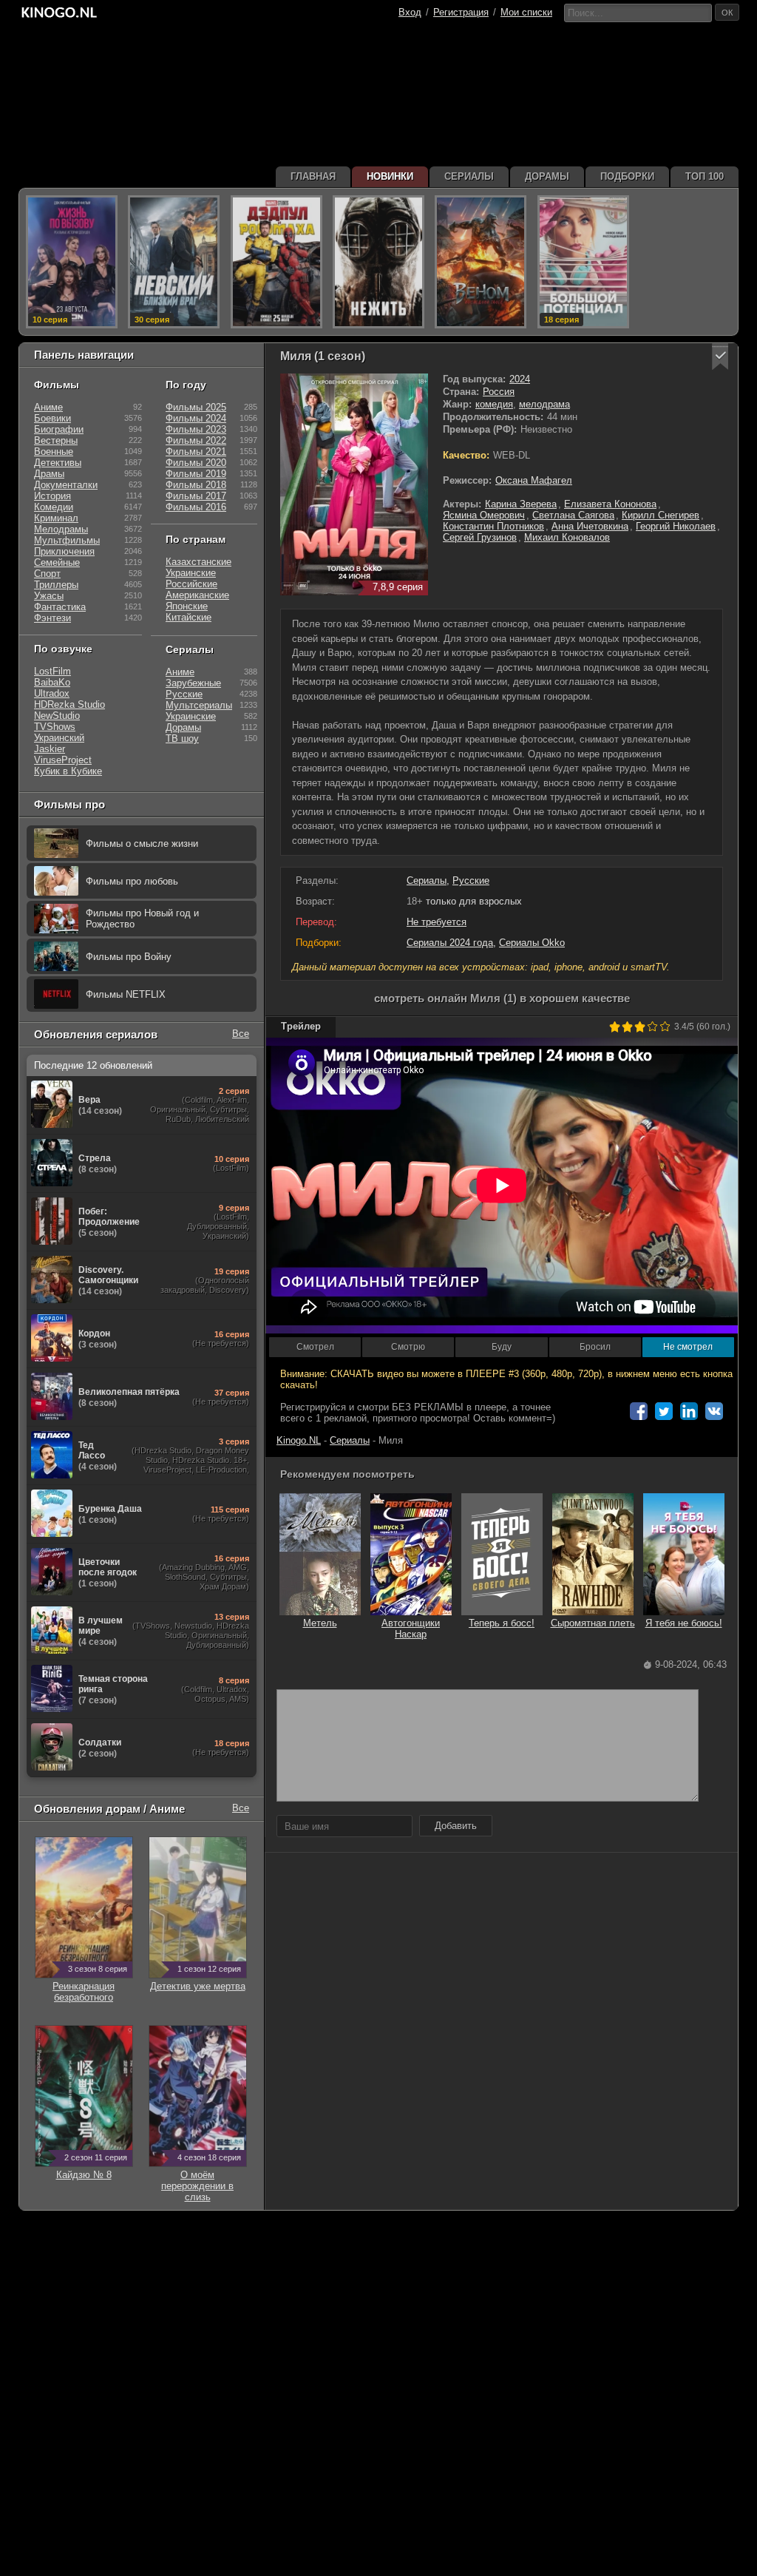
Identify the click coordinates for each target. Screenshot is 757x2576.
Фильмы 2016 (196, 507)
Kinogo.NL (299, 1440)
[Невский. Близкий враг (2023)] (174, 262)
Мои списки (526, 12)
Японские (187, 606)
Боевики (52, 418)
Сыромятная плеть (593, 1623)
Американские (197, 595)
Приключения (64, 551)
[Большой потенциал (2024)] (583, 262)
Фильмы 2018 (196, 485)
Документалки (66, 485)
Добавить (456, 1826)
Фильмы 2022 (196, 440)
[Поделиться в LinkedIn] (689, 1411)
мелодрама (544, 404)
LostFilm (52, 671)
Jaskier (50, 749)
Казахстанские (198, 562)
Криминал (56, 518)
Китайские (189, 617)
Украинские (191, 573)
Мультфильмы (67, 540)
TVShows (55, 727)
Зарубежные (193, 683)
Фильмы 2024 (196, 418)
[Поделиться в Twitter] (664, 1411)
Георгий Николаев (676, 526)
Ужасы (49, 596)
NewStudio (57, 716)
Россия (499, 392)
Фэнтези (52, 618)
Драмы (49, 474)
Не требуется (437, 922)
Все (241, 1034)
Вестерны (56, 440)
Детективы (58, 463)
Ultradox (52, 693)
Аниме (48, 407)
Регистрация (461, 12)
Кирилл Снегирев (661, 515)
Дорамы (183, 727)
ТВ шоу (182, 738)
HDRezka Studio (69, 704)
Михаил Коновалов (567, 537)
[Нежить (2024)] (378, 262)
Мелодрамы (61, 529)
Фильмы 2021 (196, 452)
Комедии (54, 507)
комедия (494, 404)
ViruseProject (63, 760)
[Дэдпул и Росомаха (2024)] (276, 262)
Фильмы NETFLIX (126, 994)
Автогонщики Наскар (411, 1629)
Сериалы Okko (532, 943)
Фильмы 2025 (196, 407)
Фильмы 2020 (196, 463)
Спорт (47, 574)
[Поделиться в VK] (714, 1411)
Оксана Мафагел (534, 480)
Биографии (59, 429)
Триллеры (56, 585)
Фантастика (60, 607)
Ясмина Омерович (484, 515)
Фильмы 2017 (196, 496)
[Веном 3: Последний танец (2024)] (481, 262)
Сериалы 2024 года (450, 943)
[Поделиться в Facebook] (639, 1411)
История (52, 496)
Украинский (59, 738)
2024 (520, 379)
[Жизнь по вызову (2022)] (72, 262)
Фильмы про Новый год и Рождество (142, 919)
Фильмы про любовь (132, 881)
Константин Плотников (493, 526)
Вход (410, 12)
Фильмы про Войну (129, 957)
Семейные (57, 562)
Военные (54, 452)
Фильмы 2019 (196, 474)
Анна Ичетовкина (590, 526)
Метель (320, 1623)
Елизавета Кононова (610, 504)
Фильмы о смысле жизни (142, 844)
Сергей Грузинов (480, 537)
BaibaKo (52, 682)
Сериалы (427, 880)
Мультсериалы (199, 705)
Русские (471, 880)
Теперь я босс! (502, 1623)
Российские (191, 584)
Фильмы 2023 (196, 429)
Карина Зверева (521, 504)
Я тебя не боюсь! (684, 1623)
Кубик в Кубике (68, 771)
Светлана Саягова (573, 515)
